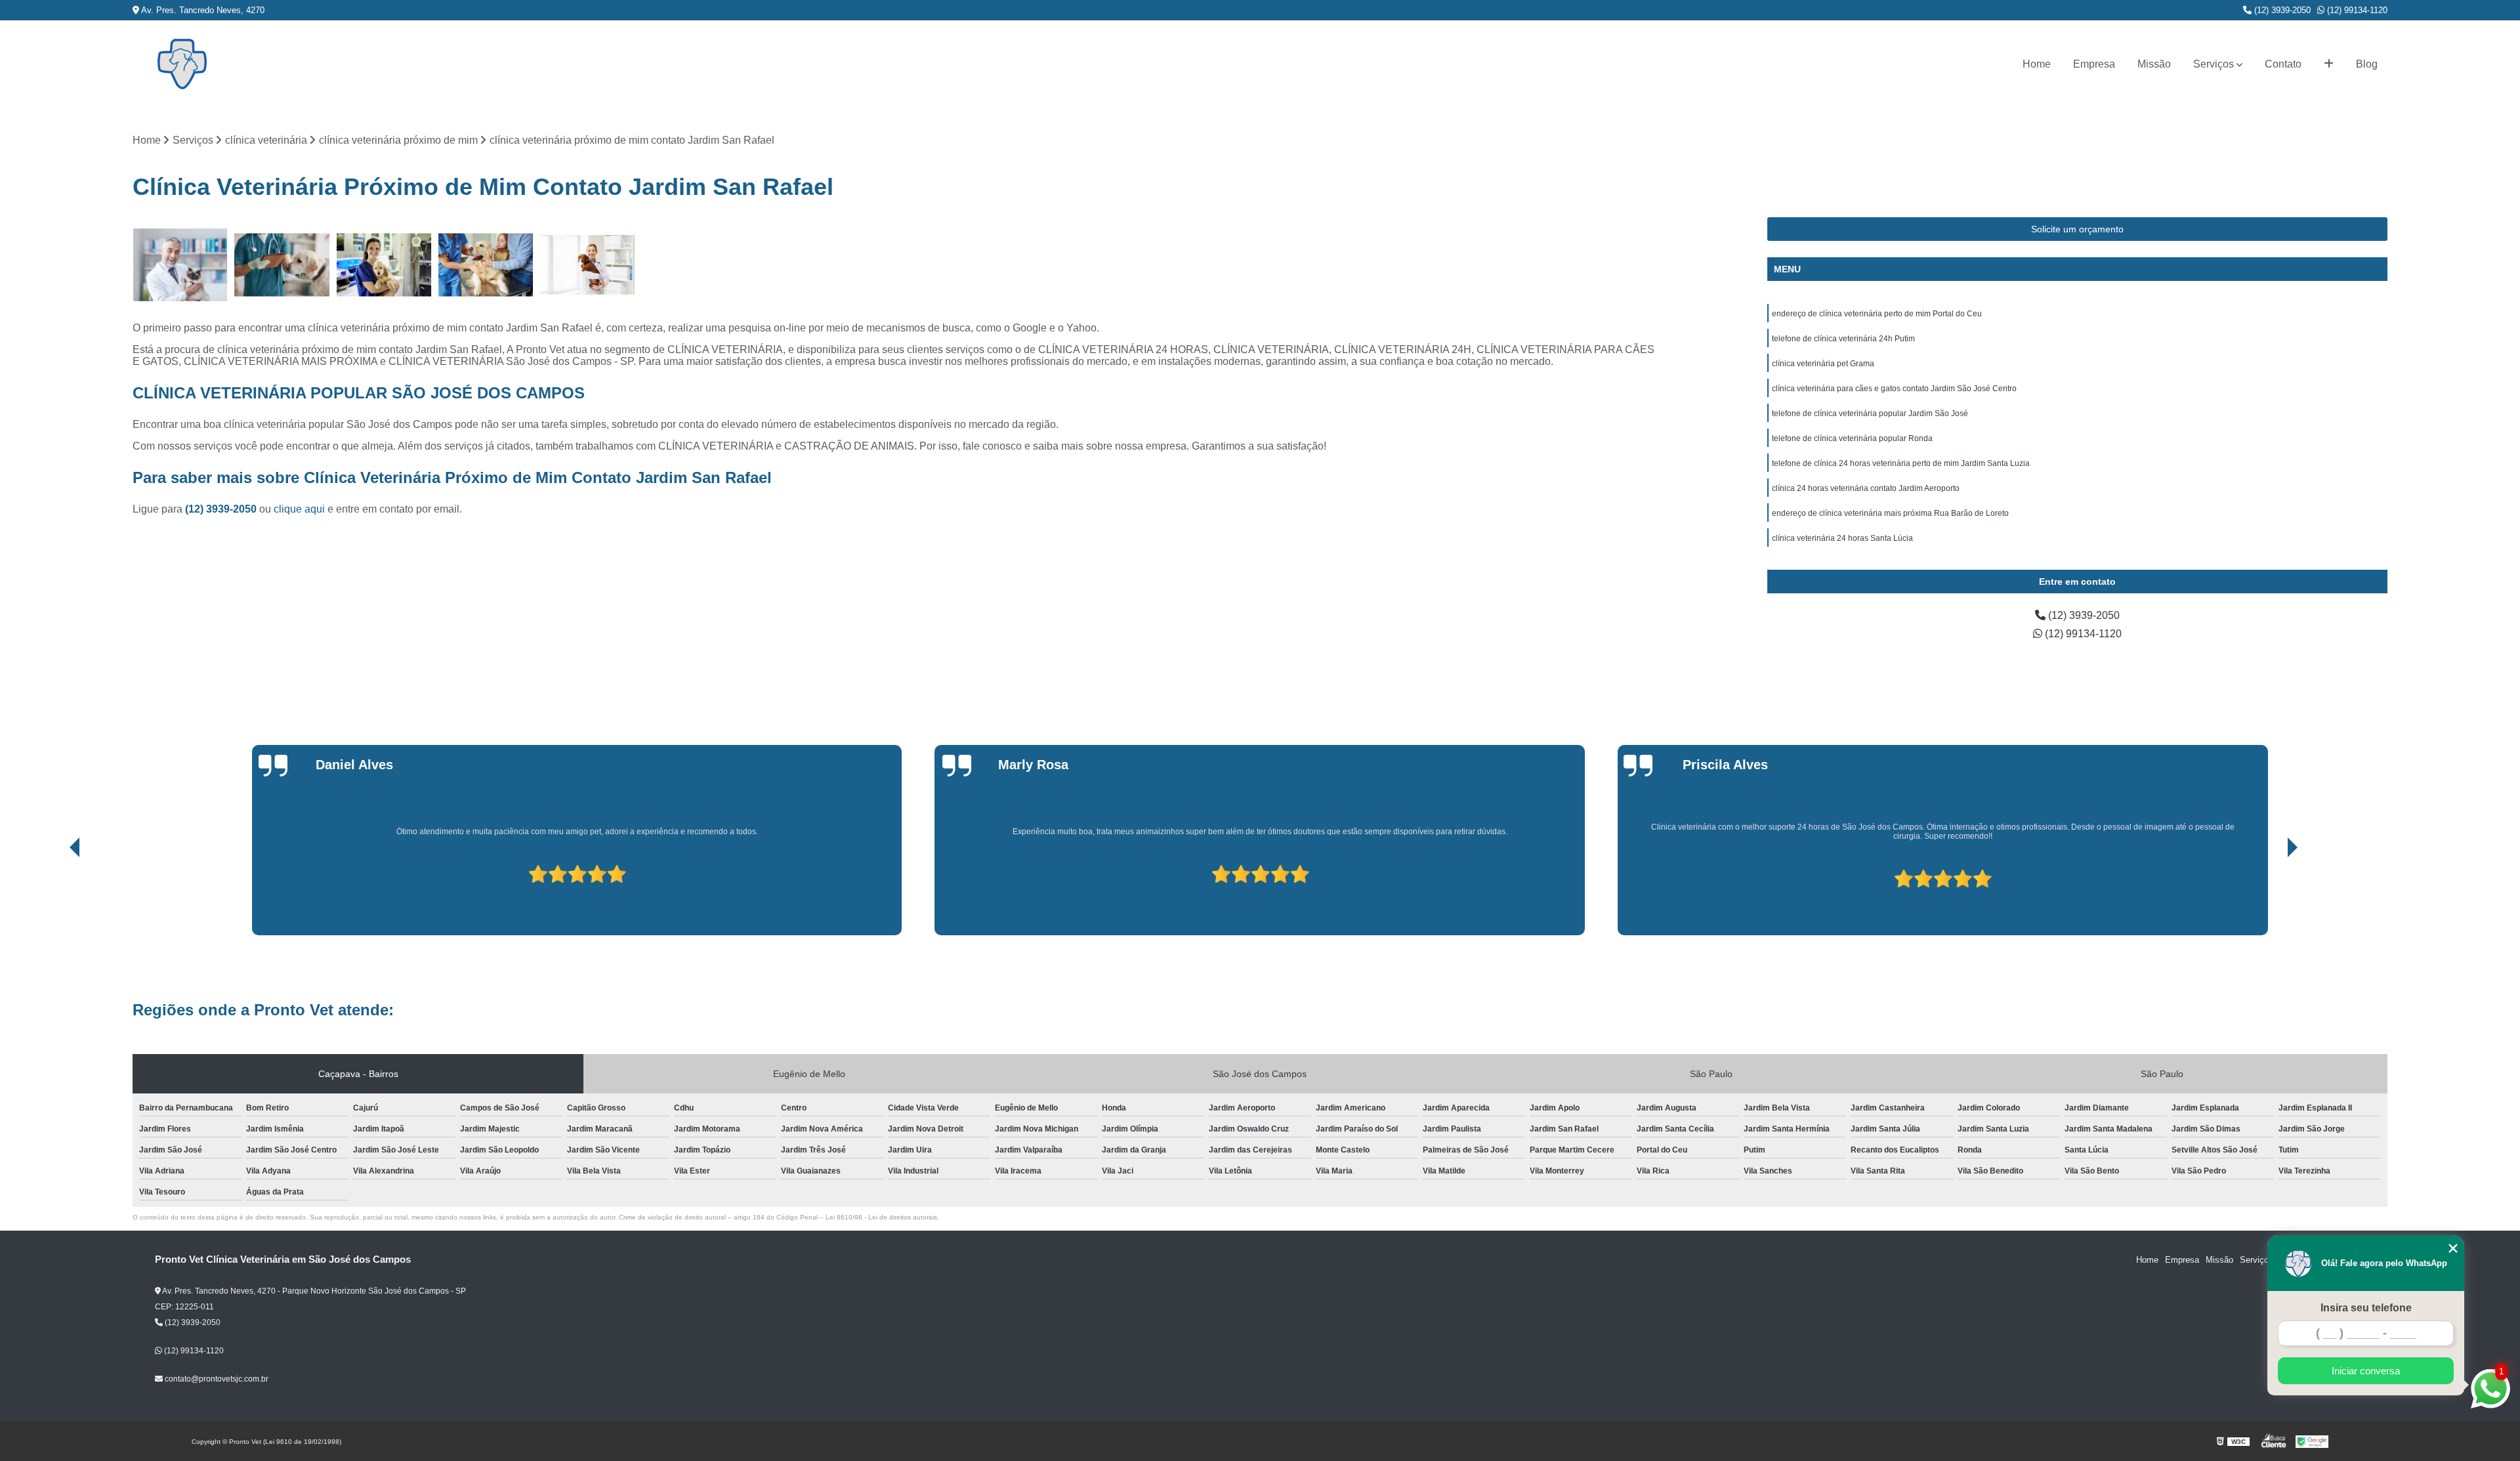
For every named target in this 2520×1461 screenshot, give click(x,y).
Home (2037, 64)
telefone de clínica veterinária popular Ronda (1852, 438)
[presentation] (56, 898)
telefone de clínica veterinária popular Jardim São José (1870, 413)
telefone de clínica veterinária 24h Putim (1843, 339)
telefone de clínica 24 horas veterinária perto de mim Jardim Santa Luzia (1901, 463)
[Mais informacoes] (2329, 64)
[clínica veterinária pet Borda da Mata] (588, 265)
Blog (2367, 64)
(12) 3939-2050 (2281, 10)
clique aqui (299, 509)
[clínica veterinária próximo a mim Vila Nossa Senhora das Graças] (384, 265)
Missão (2154, 64)
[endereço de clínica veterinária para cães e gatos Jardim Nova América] (180, 265)
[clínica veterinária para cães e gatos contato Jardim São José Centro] (486, 265)
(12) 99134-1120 (2356, 10)
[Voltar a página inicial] (182, 64)
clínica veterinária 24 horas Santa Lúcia (1842, 538)
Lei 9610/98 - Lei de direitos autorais (881, 1217)
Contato (2283, 64)
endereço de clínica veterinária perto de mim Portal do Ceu (1877, 314)
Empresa (2094, 64)
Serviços (2214, 64)
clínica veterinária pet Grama (1823, 364)
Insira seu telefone (2366, 1308)
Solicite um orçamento (2077, 229)
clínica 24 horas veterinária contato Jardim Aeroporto (1866, 488)
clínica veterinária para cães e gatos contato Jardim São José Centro (1894, 389)
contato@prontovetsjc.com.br (216, 1379)
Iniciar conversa (2366, 1371)
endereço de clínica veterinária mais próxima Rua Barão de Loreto (1890, 513)
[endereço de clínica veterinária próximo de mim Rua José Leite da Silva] (282, 265)
